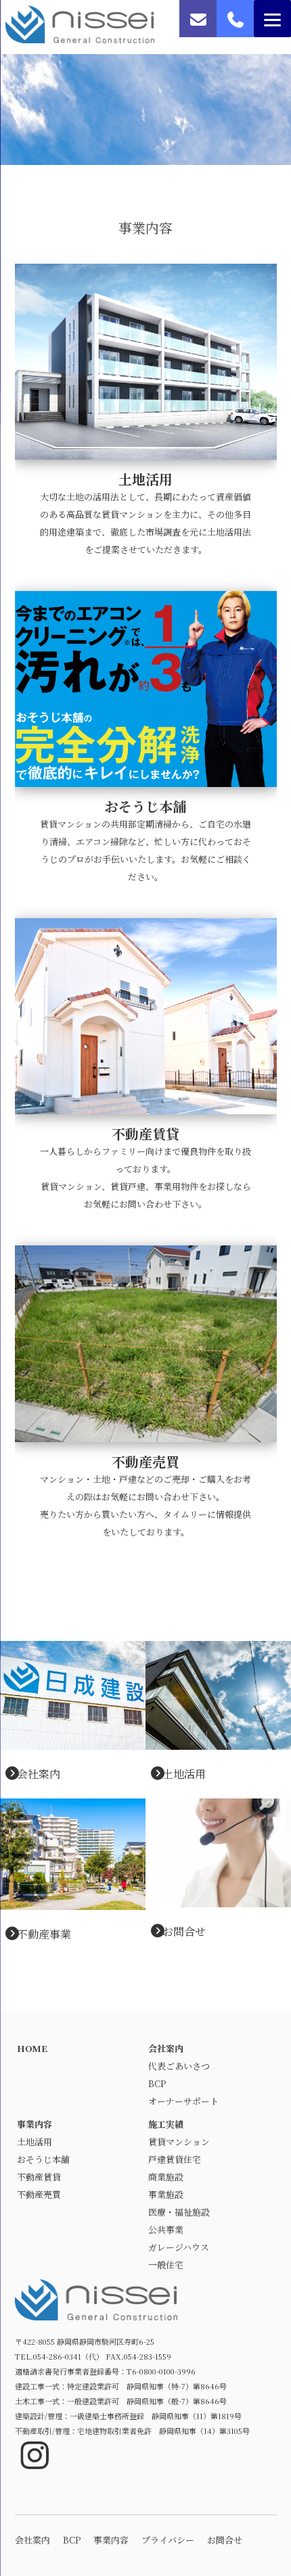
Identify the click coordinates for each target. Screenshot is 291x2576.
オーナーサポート (183, 2101)
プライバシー (168, 2540)
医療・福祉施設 (179, 2212)
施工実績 (166, 2124)
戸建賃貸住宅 (175, 2159)
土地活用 (184, 1774)
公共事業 (166, 2229)
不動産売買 (39, 2194)
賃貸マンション (179, 2142)
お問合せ (184, 1931)
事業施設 (166, 2194)
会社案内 (39, 1774)
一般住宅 (166, 2265)
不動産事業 (44, 1934)
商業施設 (166, 2177)
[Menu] (272, 19)
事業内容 (35, 2124)
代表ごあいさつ (179, 2066)
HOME (32, 2048)
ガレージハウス (179, 2247)
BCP (157, 2083)
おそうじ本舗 (43, 2159)
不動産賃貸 (39, 2177)
